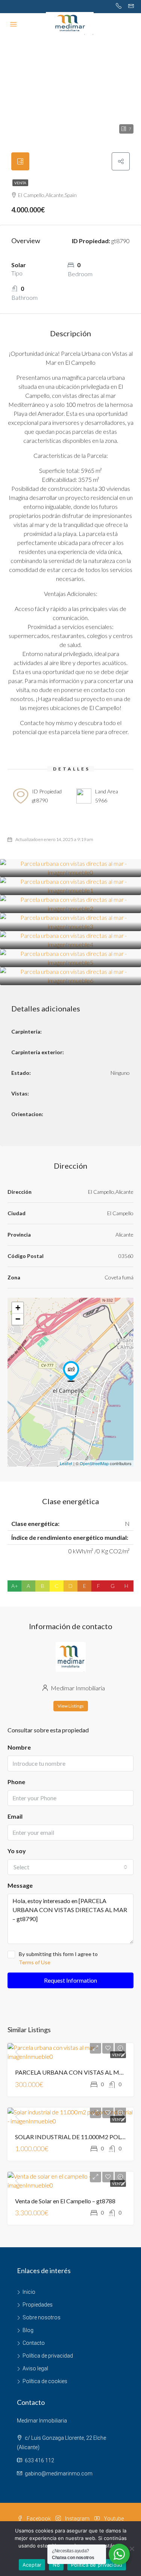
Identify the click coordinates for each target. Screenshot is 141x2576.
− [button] (18, 1319)
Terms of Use (35, 1962)
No (56, 2565)
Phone (16, 1782)
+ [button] (18, 1308)
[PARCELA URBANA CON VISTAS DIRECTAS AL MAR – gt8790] (71, 1371)
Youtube (113, 2519)
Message (20, 1885)
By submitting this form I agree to (58, 1958)
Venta (20, 183)
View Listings (71, 1706)
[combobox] (70, 1867)
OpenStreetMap (94, 1463)
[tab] (20, 161)
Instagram (77, 2519)
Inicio (29, 2292)
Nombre (19, 1747)
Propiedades (38, 2305)
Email (15, 1816)
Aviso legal (35, 2368)
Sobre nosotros (42, 2317)
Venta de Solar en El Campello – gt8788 (65, 2201)
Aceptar (32, 2565)
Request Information (70, 1980)
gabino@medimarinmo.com (59, 2474)
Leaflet (66, 1463)
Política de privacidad (48, 2356)
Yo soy (17, 1851)
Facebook (38, 2519)
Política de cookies (45, 2381)
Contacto (34, 2343)
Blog (28, 2330)
